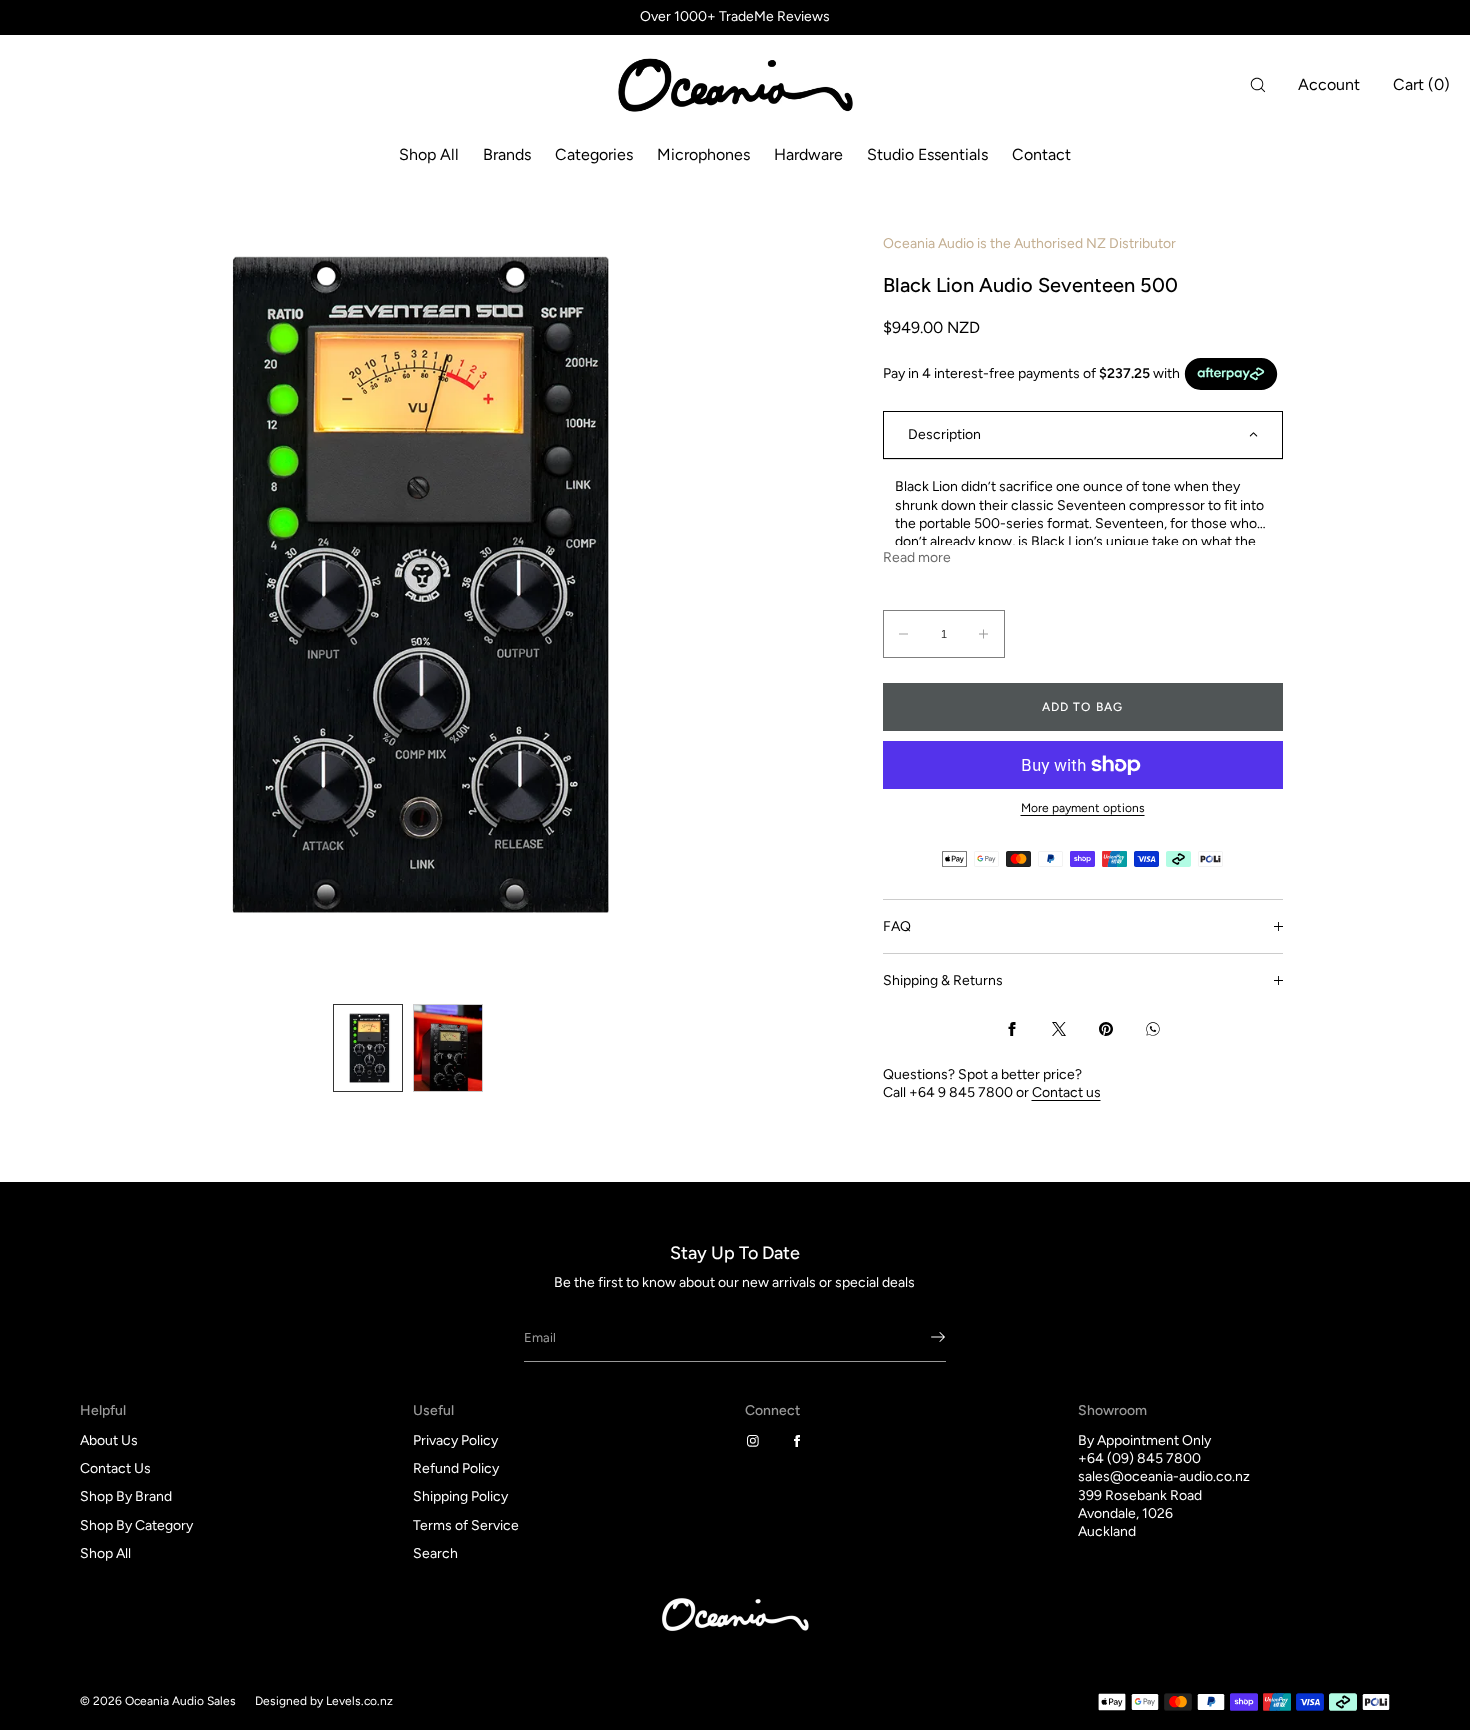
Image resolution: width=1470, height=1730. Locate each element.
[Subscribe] (921, 1337)
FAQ (897, 926)
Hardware (808, 154)
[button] (1258, 85)
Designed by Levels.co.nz (324, 1701)
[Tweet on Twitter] (1059, 1029)
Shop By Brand (126, 1496)
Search (435, 1553)
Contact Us (115, 1468)
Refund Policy (456, 1468)
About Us (109, 1440)
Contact (1041, 154)
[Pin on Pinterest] (1106, 1029)
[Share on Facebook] (1012, 1029)
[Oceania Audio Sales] (735, 85)
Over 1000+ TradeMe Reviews (735, 17)
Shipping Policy (460, 1496)
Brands (507, 154)
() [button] (1421, 84)
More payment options (1083, 808)
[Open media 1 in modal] (407, 584)
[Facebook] (801, 1441)
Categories (594, 154)
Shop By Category (136, 1525)
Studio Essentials (927, 154)
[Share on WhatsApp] (1153, 1029)
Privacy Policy (455, 1440)
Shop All (429, 154)
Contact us (1066, 1092)
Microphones (703, 154)
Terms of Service (466, 1525)
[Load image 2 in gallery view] (448, 1048)
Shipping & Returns (943, 980)
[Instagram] (757, 1441)
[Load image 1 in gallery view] (368, 1048)
